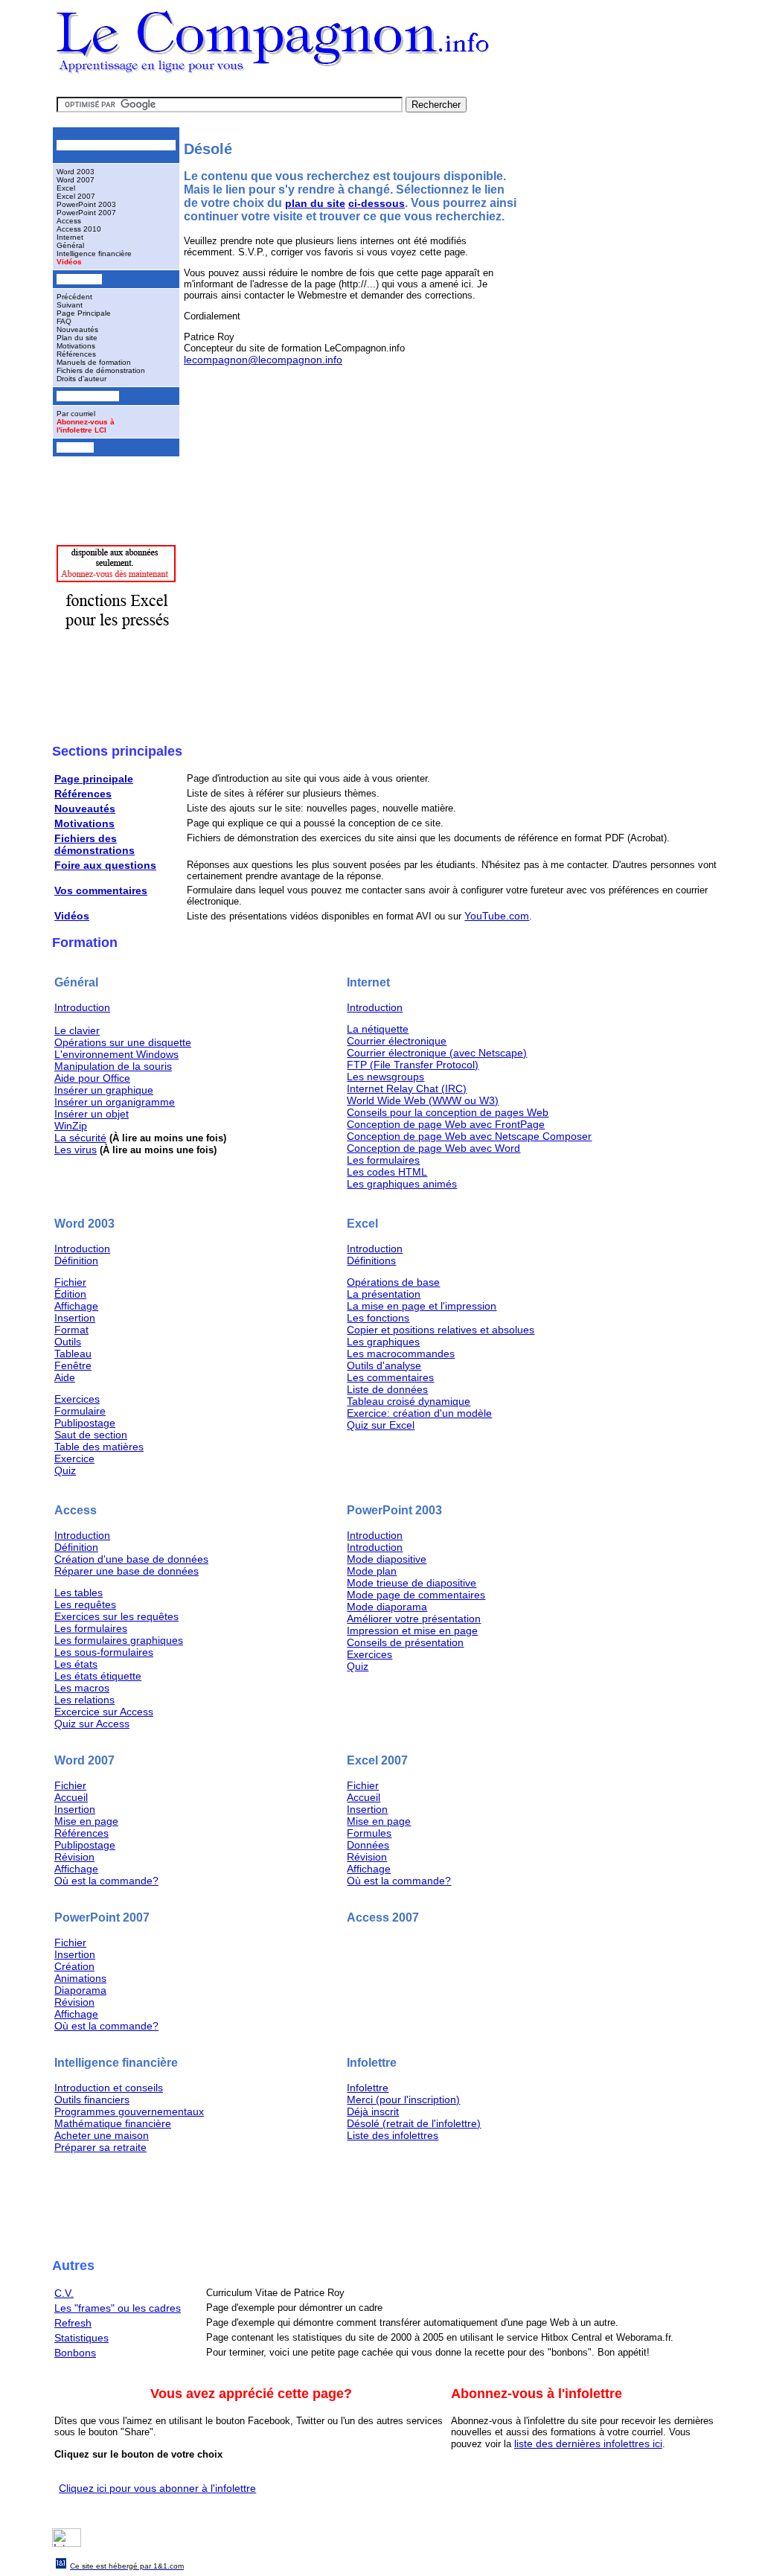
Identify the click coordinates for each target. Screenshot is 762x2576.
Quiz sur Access (92, 1724)
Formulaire (80, 1411)
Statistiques (81, 2338)
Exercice (74, 1458)
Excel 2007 (76, 196)
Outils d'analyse (384, 1365)
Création (74, 1966)
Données (368, 1845)
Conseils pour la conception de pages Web (448, 1112)
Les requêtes (85, 1604)
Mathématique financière (113, 2123)
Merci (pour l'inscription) (403, 2100)
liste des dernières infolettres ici (588, 2443)
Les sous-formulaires (104, 1652)
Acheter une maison (102, 2135)
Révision (74, 1857)
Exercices (77, 1399)
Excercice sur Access (104, 1712)
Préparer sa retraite (100, 2147)
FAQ (64, 321)
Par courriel (76, 414)
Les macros (82, 1688)
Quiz (65, 1470)
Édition (70, 1294)
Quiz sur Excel (381, 1425)
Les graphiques (383, 1342)
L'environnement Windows (116, 1054)
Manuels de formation (94, 362)
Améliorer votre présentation (414, 1619)
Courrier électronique (397, 1041)
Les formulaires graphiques (119, 1640)
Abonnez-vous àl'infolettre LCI (86, 426)
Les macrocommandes (401, 1354)
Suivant (70, 305)
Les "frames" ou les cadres (118, 2308)
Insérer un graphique (104, 1090)
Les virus (76, 1150)
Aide (65, 1377)
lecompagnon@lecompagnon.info (263, 360)
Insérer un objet (92, 1114)
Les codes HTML (387, 1172)
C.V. (64, 2293)
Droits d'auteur (81, 379)
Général (70, 245)
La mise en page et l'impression (422, 1306)
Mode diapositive (387, 1559)
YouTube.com (497, 916)
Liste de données (387, 1389)
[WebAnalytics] (67, 2543)
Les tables (79, 1593)
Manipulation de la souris (113, 1066)
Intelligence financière (94, 254)
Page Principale (84, 313)
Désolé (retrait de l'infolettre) (414, 2123)
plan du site (315, 203)
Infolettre (368, 2088)
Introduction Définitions (375, 1254)
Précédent (74, 297)
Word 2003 (76, 172)
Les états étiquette (98, 1676)
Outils (68, 1342)
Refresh (73, 2323)
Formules (369, 1833)
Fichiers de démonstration (101, 370)
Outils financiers (92, 2100)
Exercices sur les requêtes (116, 1616)
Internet (70, 237)
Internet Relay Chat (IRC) (407, 1088)
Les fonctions (378, 1318)
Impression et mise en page (412, 1630)
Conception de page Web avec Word (433, 1148)
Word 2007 (76, 180)
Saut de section (91, 1435)
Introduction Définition (82, 1254)
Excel (66, 188)
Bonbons (75, 2353)
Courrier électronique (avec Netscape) (437, 1053)
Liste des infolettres (393, 2135)
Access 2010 (79, 229)
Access (69, 221)
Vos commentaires (101, 890)
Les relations (84, 1700)
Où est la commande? (106, 1881)
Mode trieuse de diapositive (412, 1583)
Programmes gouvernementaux (129, 2111)
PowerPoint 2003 (86, 204)
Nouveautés (77, 329)
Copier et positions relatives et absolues (441, 1330)
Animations (80, 1978)
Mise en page (86, 1821)
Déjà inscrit (373, 2111)
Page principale (94, 779)
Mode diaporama (387, 1607)
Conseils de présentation (405, 1642)
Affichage (76, 1306)
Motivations (76, 346)
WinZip (71, 1126)
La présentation (384, 1294)
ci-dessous (377, 203)
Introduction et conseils (109, 2088)
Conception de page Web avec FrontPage (446, 1124)
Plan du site (77, 338)
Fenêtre (73, 1365)
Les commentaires (390, 1377)
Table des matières (99, 1447)
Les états (76, 1664)
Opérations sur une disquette (123, 1042)
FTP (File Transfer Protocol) (413, 1065)
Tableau (73, 1354)
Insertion (75, 1318)
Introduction (82, 1007)
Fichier (70, 1282)
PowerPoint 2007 (86, 213)
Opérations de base (393, 1282)
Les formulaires (383, 1160)
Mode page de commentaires (416, 1595)
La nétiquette (378, 1029)
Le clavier (77, 1030)
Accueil (71, 1797)
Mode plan (372, 1571)
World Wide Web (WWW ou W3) (423, 1100)
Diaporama (80, 1990)
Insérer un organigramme (115, 1102)
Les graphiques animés (402, 1184)
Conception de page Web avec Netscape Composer (469, 1136)
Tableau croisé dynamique (409, 1401)
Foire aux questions (105, 865)
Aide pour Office (92, 1078)
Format (71, 1330)
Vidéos (69, 262)
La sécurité (80, 1138)
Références (76, 354)
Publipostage (85, 1423)
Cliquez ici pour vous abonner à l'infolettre (157, 2488)
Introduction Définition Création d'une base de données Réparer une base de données (131, 1553)
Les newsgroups (385, 1077)
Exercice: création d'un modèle (419, 1413)
